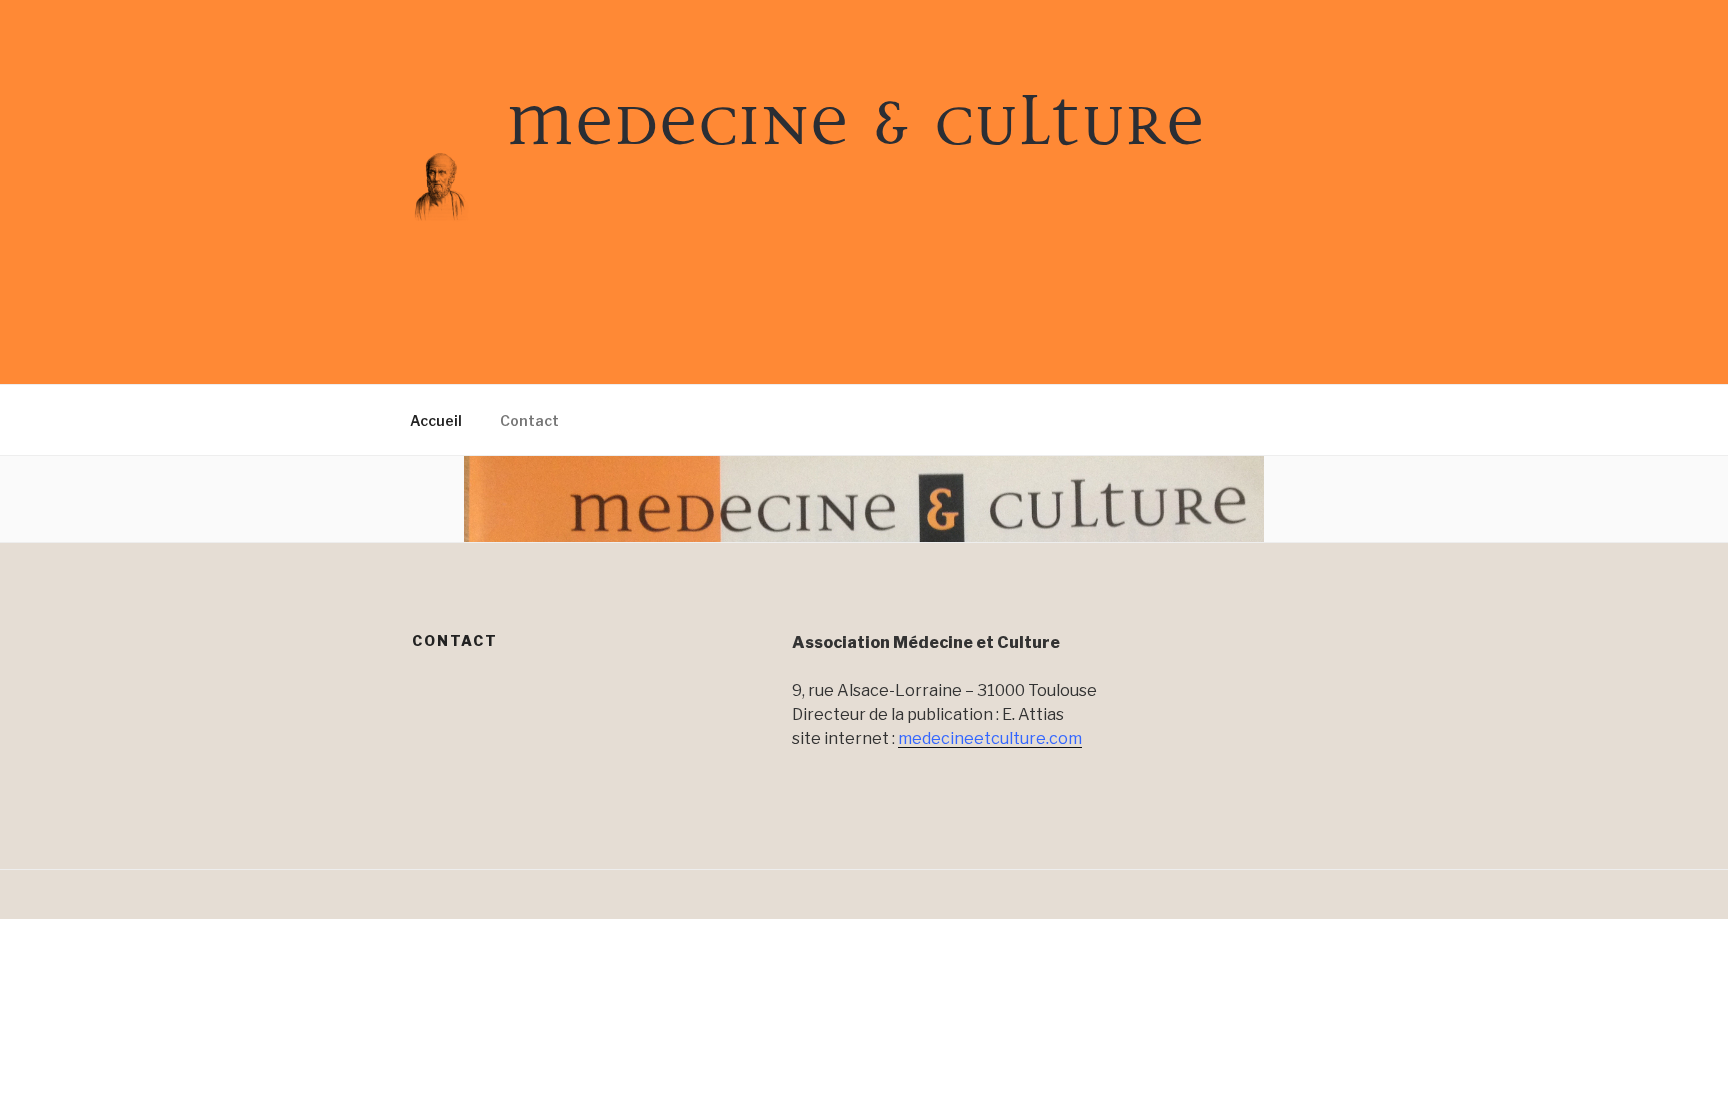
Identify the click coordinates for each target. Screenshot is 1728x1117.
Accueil (436, 420)
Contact (529, 420)
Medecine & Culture (855, 120)
